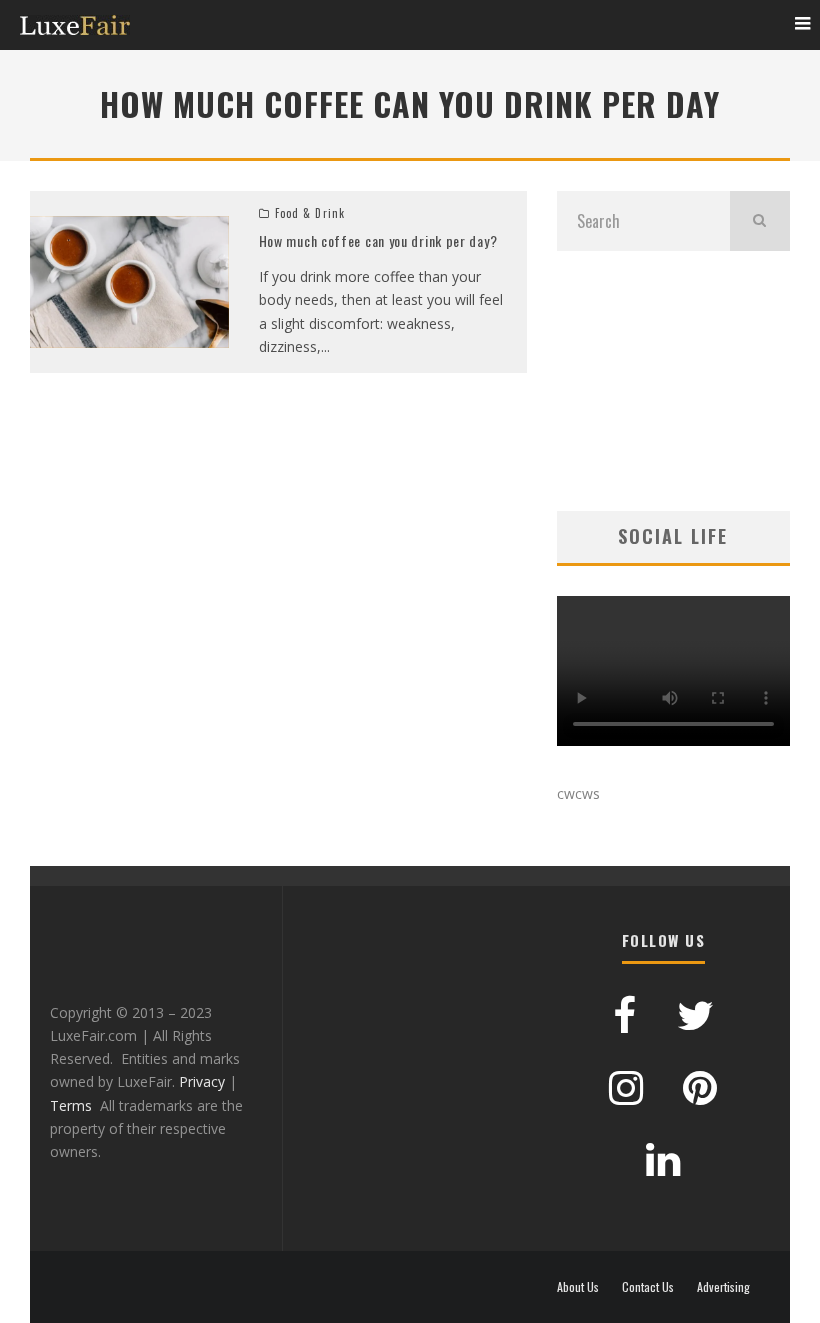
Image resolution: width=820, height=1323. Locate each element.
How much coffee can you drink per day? (378, 240)
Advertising (723, 1287)
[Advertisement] (673, 381)
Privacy (202, 1081)
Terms (71, 1105)
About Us (578, 1287)
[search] (760, 221)
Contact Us (648, 1287)
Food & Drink (310, 213)
